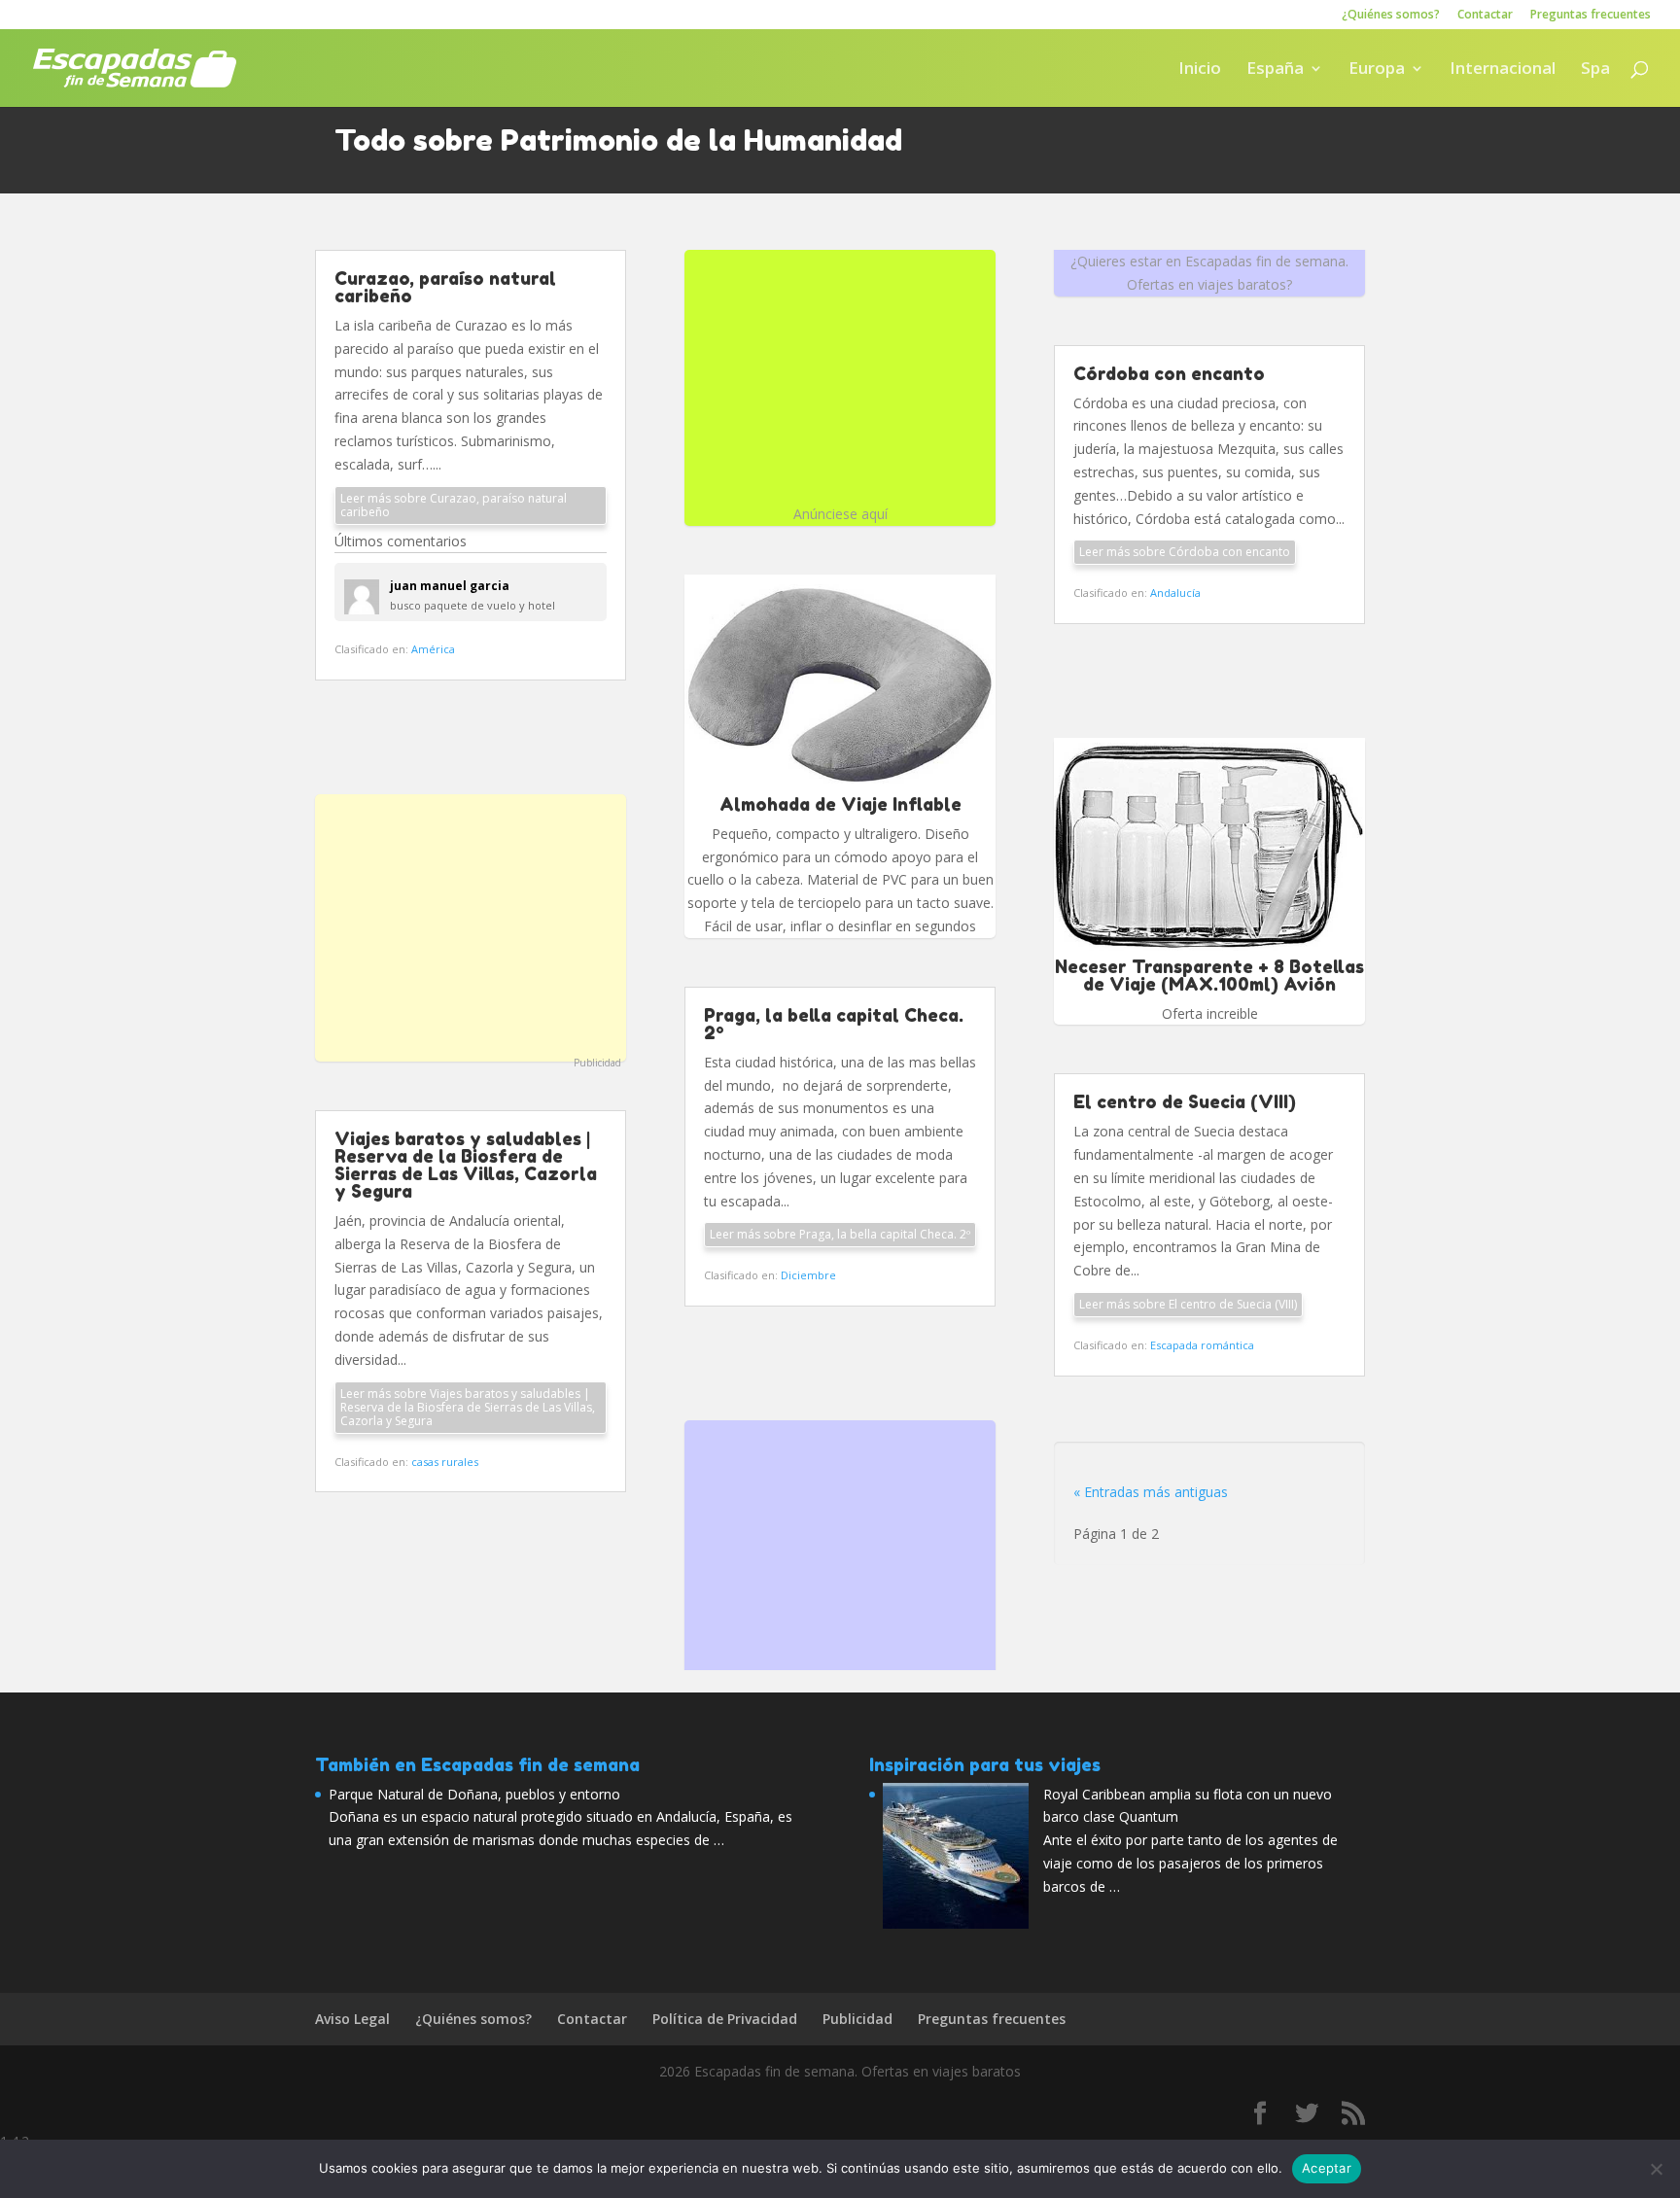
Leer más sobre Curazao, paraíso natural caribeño (454, 505)
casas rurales (445, 1462)
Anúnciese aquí (840, 514)
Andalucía (1175, 593)
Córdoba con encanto (1169, 373)
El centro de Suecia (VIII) (1185, 1101)
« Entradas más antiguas (1151, 1492)
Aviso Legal (352, 2019)
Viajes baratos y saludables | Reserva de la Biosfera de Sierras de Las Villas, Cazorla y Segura (466, 1165)
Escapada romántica (1202, 1345)
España (1275, 70)
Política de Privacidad (725, 2019)
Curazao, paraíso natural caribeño (445, 287)
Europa (1377, 70)
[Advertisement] (471, 925)
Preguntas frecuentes (1591, 16)
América (433, 649)
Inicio (1200, 70)
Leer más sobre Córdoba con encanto (1185, 552)
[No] (1656, 2169)
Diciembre (808, 1275)
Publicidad (597, 1063)
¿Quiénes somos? (1391, 16)
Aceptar (1327, 2168)
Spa (1595, 70)
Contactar (1485, 16)
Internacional (1503, 70)
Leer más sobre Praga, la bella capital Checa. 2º (840, 1234)
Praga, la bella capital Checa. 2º (834, 1024)
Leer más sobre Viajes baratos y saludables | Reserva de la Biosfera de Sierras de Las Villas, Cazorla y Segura (468, 1407)
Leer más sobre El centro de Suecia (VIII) (1188, 1304)
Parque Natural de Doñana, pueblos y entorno (474, 1794)
